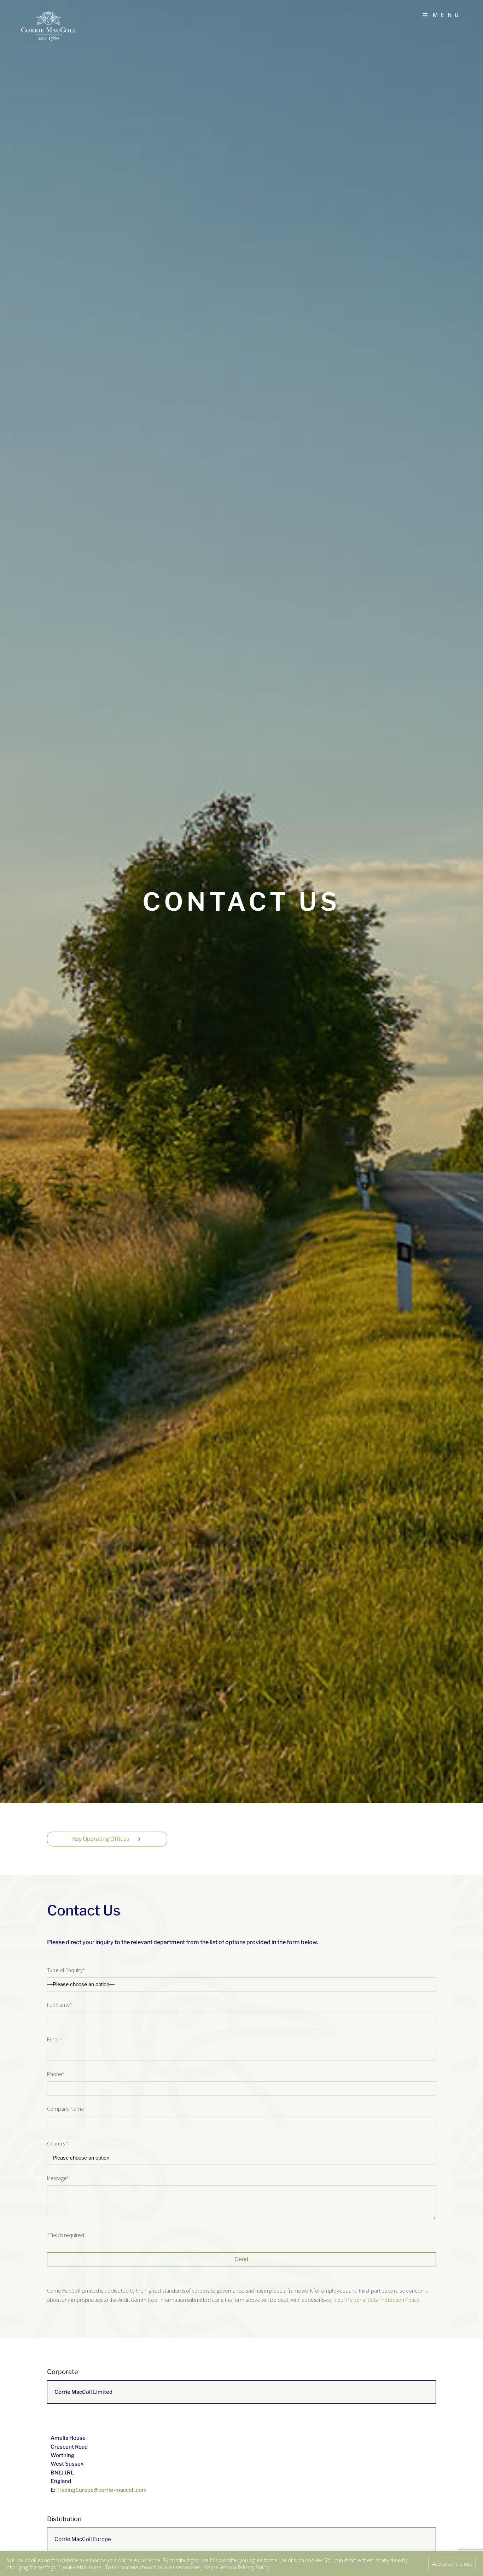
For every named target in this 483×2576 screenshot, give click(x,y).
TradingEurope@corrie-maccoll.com (101, 2490)
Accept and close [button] (452, 2564)
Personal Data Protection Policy (383, 2300)
